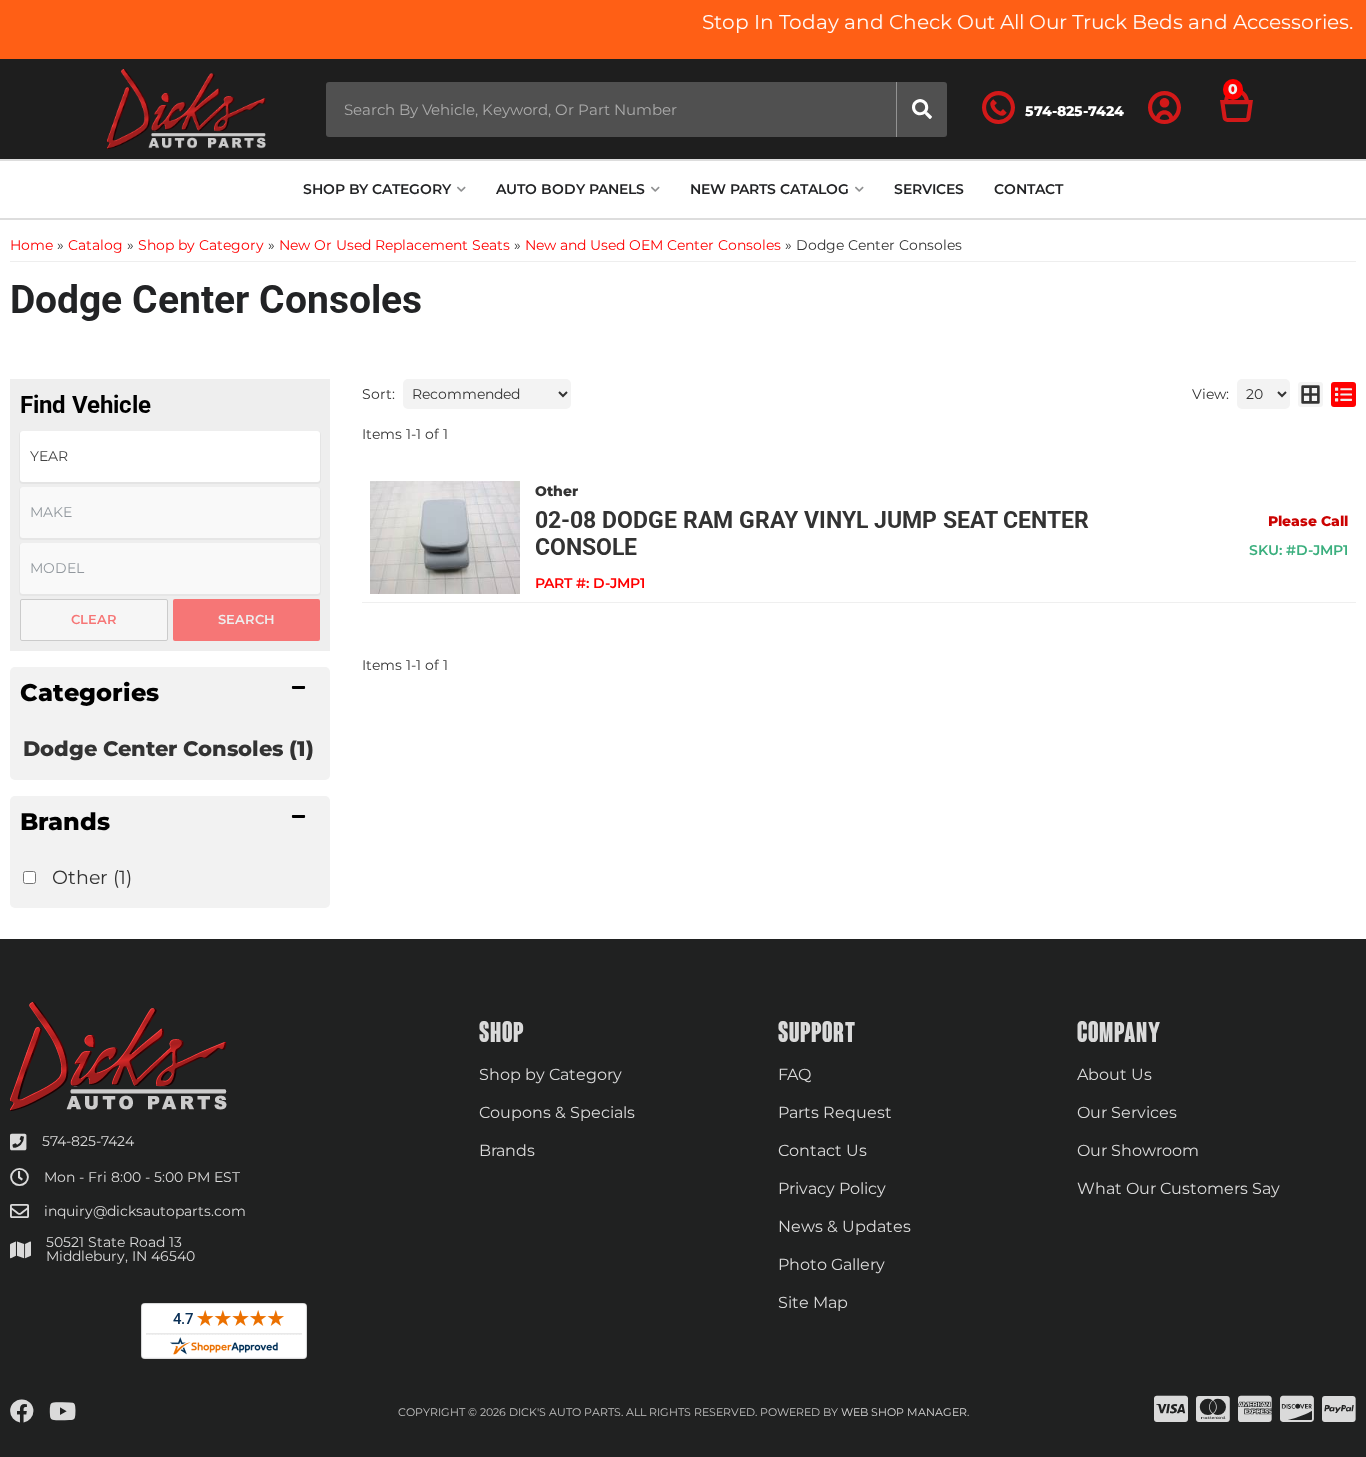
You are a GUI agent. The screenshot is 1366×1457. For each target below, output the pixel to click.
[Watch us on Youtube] (62, 1412)
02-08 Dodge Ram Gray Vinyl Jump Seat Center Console (812, 534)
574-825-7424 (88, 1141)
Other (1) (92, 877)
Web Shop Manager (904, 1412)
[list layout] (1343, 394)
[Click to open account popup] (1165, 109)
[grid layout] (1310, 394)
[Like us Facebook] (22, 1412)
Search (246, 619)
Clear (94, 619)
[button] (636, 109)
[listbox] (170, 456)
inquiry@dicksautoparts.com (145, 1211)
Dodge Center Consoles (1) (168, 748)
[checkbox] (29, 877)
